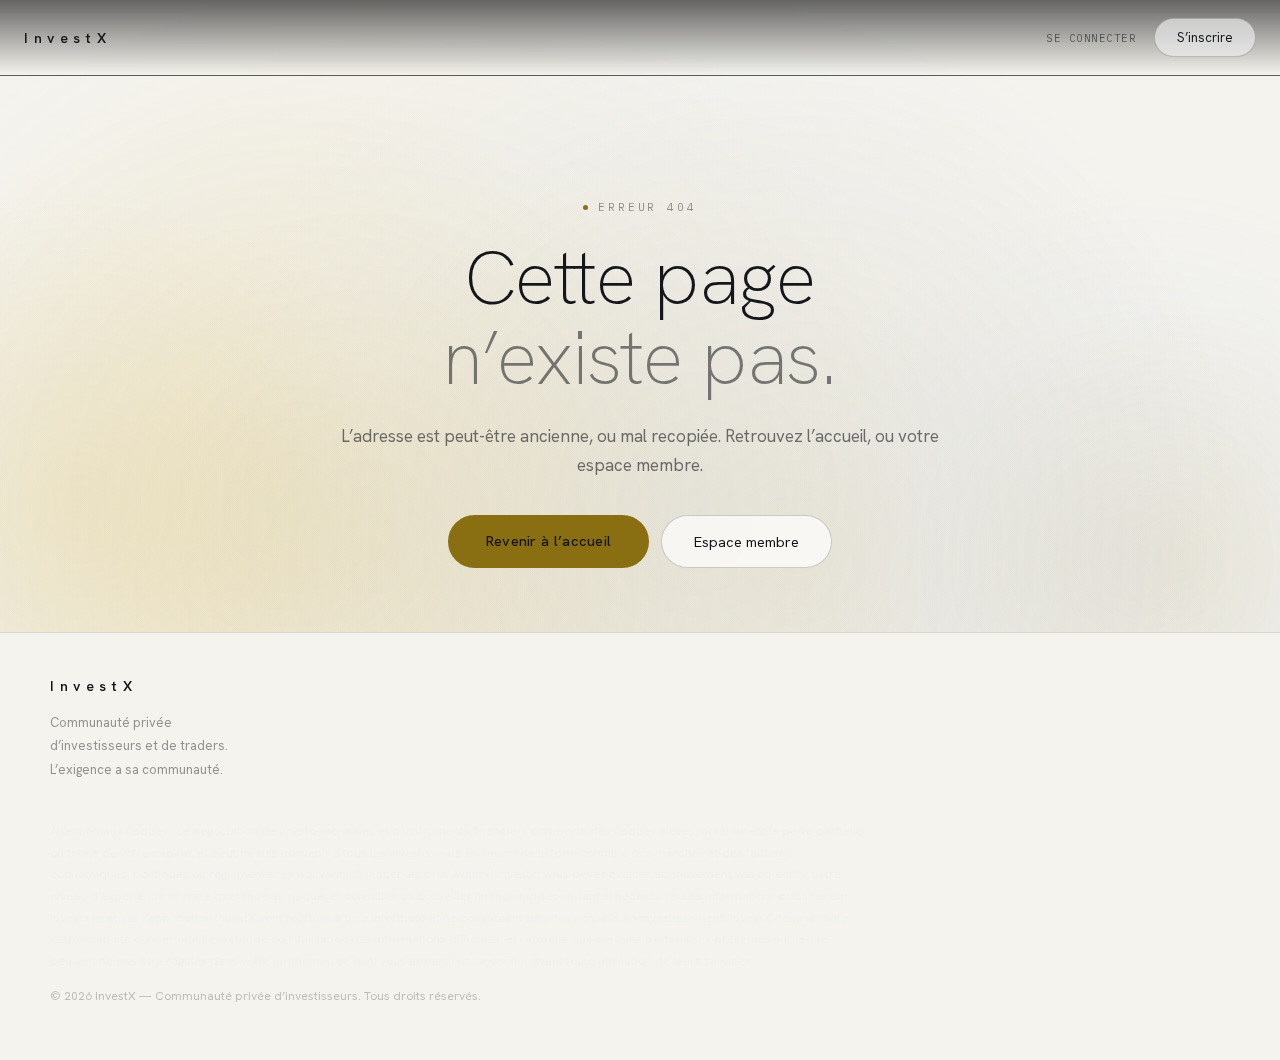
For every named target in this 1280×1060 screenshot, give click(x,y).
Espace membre (746, 541)
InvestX (67, 38)
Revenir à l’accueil (549, 540)
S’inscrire (1205, 37)
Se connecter (1091, 38)
